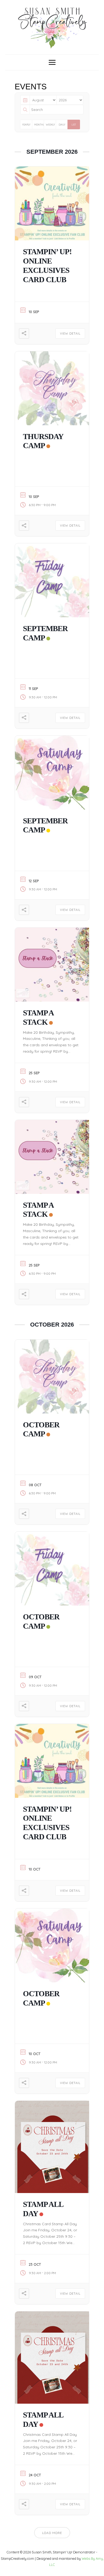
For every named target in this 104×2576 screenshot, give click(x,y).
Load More (52, 2533)
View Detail (70, 334)
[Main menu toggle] (52, 62)
